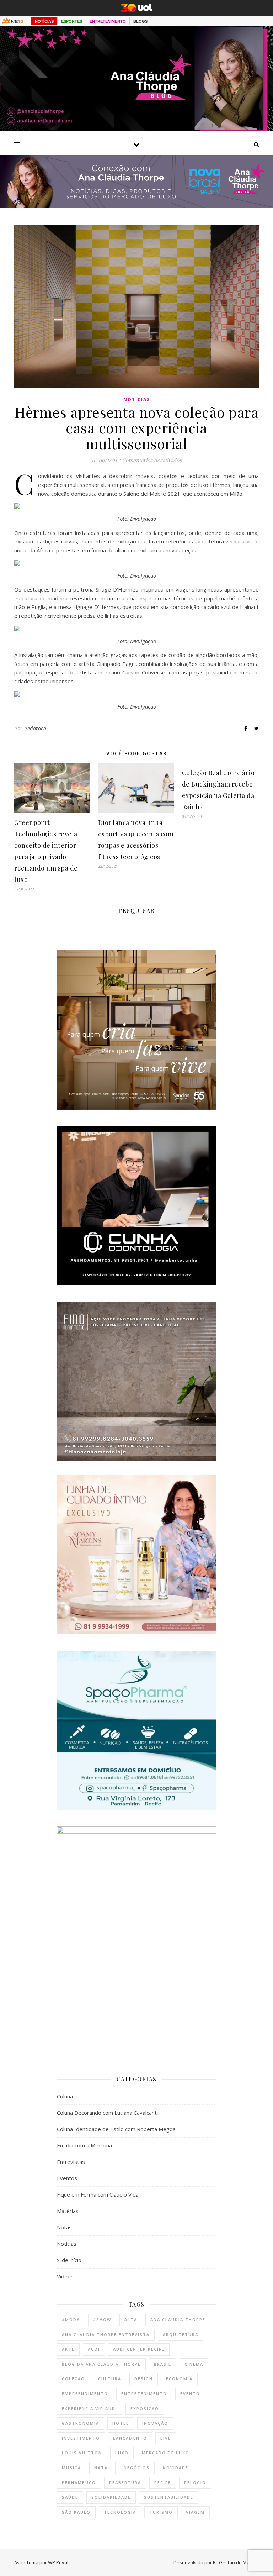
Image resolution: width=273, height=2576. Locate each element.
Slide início (69, 2260)
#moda (71, 2320)
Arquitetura (181, 2335)
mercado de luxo (166, 2453)
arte (68, 2349)
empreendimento (85, 2394)
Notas (64, 2227)
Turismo (161, 2512)
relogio (195, 2483)
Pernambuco (79, 2483)
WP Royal (58, 2562)
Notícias (137, 399)
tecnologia (120, 2512)
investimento (81, 2438)
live (166, 2438)
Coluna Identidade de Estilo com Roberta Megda (116, 2129)
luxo (122, 2453)
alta (131, 2320)
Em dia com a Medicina (84, 2145)
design (144, 2379)
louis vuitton (82, 2453)
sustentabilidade (169, 2497)
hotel (121, 2423)
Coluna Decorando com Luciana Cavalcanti (107, 2113)
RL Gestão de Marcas (236, 2562)
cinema (194, 2364)
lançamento (130, 2438)
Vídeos (65, 2276)
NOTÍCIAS (44, 21)
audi (94, 2349)
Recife (163, 2483)
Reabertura (125, 2483)
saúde (70, 2497)
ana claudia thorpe (178, 2320)
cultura (110, 2379)
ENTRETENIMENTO (108, 21)
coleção (73, 2379)
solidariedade (111, 2497)
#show (102, 2320)
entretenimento (144, 2394)
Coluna (65, 2096)
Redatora (35, 728)
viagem (195, 2512)
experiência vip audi (90, 2409)
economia (179, 2379)
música (71, 2468)
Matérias (68, 2211)
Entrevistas (71, 2162)
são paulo (76, 2512)
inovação (155, 2423)
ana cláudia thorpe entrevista (106, 2335)
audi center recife (139, 2349)
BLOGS (140, 21)
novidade (176, 2468)
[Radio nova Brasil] (136, 206)
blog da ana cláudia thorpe (101, 2364)
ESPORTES (72, 21)
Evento (190, 2394)
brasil (163, 2364)
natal (102, 2468)
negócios (137, 2468)
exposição (145, 2409)
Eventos (67, 2178)
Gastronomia (81, 2423)
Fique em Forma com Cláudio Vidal (98, 2194)
